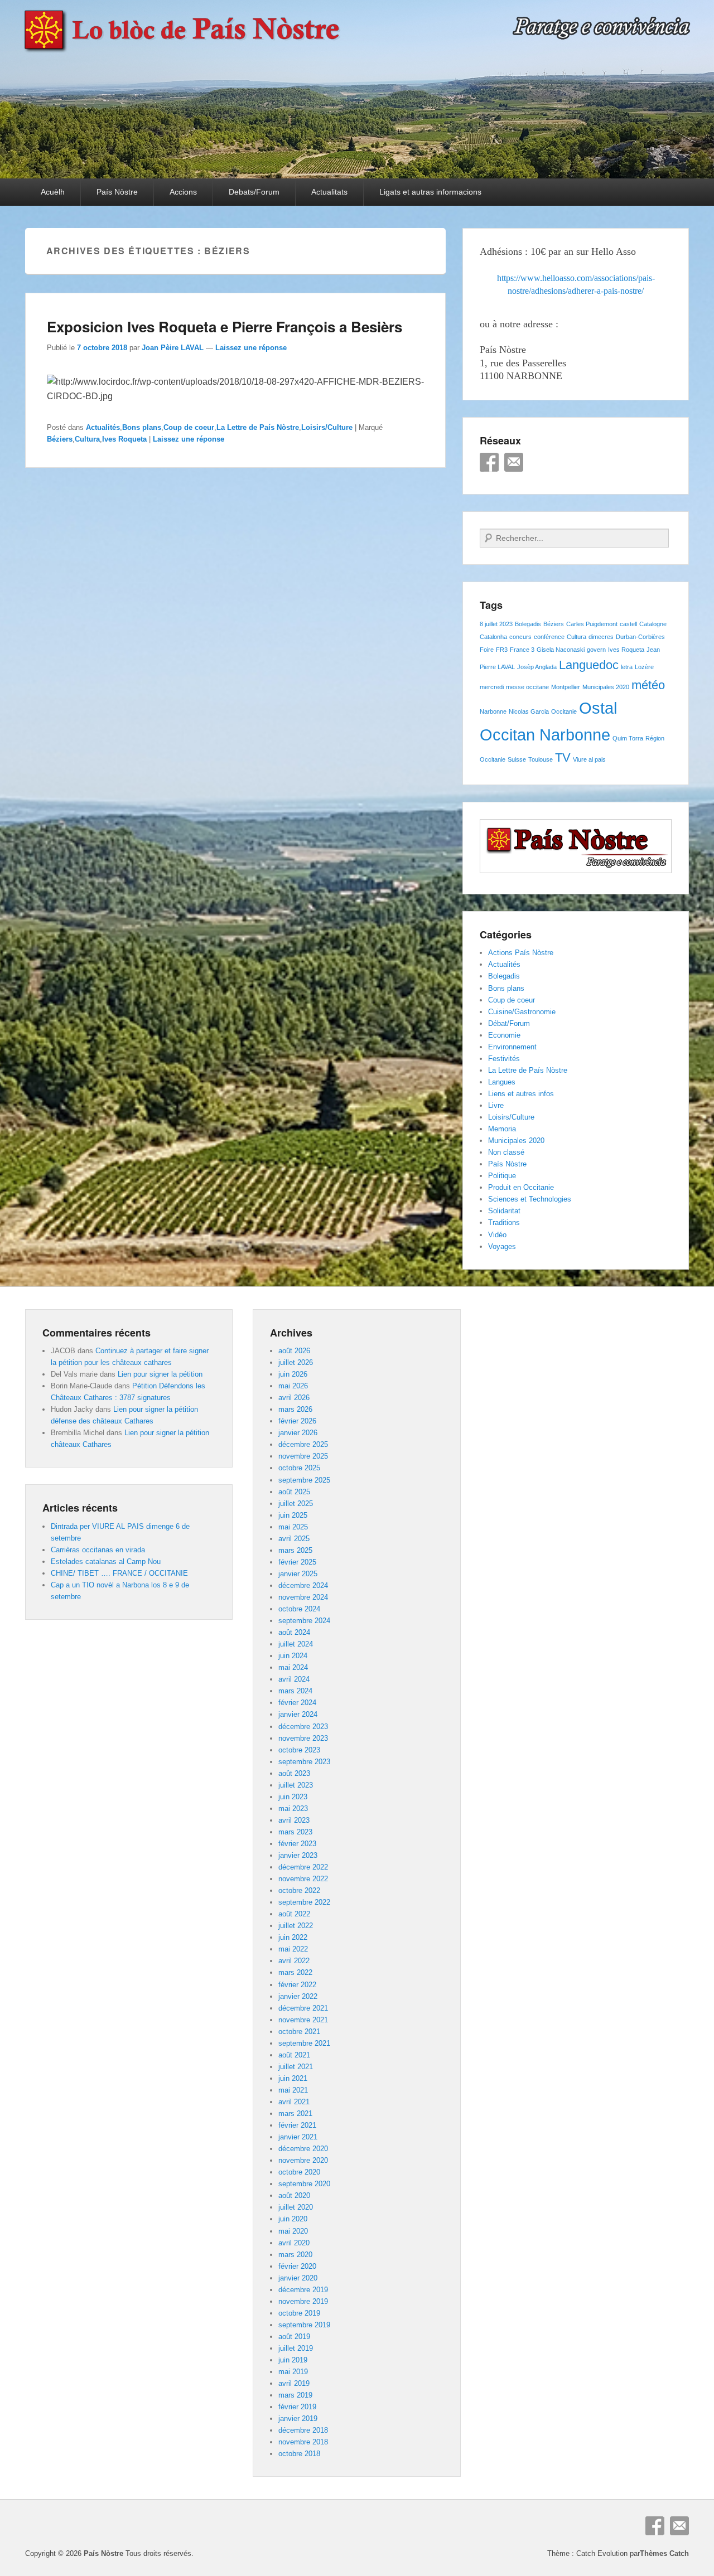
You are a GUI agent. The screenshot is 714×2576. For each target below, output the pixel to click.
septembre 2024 (304, 1621)
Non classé (506, 1152)
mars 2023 (295, 1832)
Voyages (502, 1246)
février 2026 (297, 1421)
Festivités (504, 1059)
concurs (520, 637)
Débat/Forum (509, 1023)
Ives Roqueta (124, 439)
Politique (502, 1176)
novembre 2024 (303, 1597)
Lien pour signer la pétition (160, 1374)
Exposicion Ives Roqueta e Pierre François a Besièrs (225, 326)
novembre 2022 (303, 1879)
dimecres (601, 637)
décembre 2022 (303, 1867)
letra (627, 667)
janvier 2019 (298, 2418)
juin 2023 (293, 1797)
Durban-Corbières (640, 637)
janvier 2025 (298, 1574)
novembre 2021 (303, 2020)
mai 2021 (293, 2090)
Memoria (502, 1129)
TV (563, 757)
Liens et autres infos (521, 1094)
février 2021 (297, 2125)
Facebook (489, 462)
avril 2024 (294, 1679)
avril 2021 (294, 2102)
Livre (496, 1105)
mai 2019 (293, 2372)
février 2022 (297, 1985)
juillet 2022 (296, 1926)
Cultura (87, 439)
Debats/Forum (254, 192)
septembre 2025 (304, 1480)
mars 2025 (295, 1550)
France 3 (522, 650)
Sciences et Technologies (530, 1199)
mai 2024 (293, 1667)
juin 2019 (293, 2360)
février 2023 (297, 1844)
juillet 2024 (296, 1644)
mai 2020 (293, 2231)
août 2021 (294, 2055)
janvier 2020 (298, 2278)
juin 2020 (293, 2219)
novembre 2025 (303, 1456)
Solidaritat (504, 1211)
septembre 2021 (304, 2043)
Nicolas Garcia (529, 711)
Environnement (512, 1047)
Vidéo (497, 1235)
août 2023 (294, 1773)
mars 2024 (295, 1691)
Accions (183, 192)
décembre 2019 (303, 2290)
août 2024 (294, 1632)
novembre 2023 (303, 1738)
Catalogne (653, 624)
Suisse (517, 759)
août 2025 (294, 1492)
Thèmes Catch (664, 2553)
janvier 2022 (298, 1996)
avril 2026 (294, 1398)
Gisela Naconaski (561, 650)
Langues (502, 1082)
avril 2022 (294, 1961)
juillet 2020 (296, 2207)
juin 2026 (293, 1374)
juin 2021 (293, 2078)
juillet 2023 (296, 1785)
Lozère (644, 667)
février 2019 (297, 2407)
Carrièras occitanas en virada (98, 1550)
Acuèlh (53, 192)
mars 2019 (295, 2395)
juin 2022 (293, 1937)
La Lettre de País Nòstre (258, 427)
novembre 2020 (303, 2160)
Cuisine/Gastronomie (522, 1012)
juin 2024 (293, 1656)
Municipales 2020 (606, 687)
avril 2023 (294, 1820)
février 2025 (297, 1562)
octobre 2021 (299, 2032)
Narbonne (493, 711)
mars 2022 (295, 1972)
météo (648, 685)
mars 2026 (295, 1409)
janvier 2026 (298, 1433)
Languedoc (589, 665)
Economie (504, 1035)
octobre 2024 (299, 1609)
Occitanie (564, 711)
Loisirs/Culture (327, 427)
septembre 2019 (304, 2325)
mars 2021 (295, 2113)
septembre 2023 (304, 1762)
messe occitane (527, 687)
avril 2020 (294, 2243)
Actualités (103, 427)
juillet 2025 (296, 1504)
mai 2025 (293, 1527)
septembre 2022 (304, 1902)
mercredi (492, 687)
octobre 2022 (299, 1890)
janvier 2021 (298, 2137)
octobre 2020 (299, 2172)
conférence (549, 637)
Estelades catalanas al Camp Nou (106, 1561)
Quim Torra (628, 738)
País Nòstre (117, 192)
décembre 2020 (303, 2149)
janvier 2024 (298, 1714)
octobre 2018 (299, 2454)
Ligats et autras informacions (430, 192)
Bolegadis (528, 624)
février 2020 (297, 2266)
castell (628, 624)
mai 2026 (293, 1386)
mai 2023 (293, 1808)
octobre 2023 (299, 1750)
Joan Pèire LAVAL (173, 348)
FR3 (502, 650)
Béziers (60, 439)
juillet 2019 (296, 2348)
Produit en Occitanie (521, 1187)
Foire (487, 650)
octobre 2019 (299, 2313)
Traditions (504, 1222)
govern (596, 650)
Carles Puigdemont (592, 624)
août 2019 (294, 2337)
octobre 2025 (299, 1468)
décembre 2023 (303, 1727)
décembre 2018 (303, 2430)
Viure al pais (589, 759)
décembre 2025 (303, 1444)
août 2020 (294, 2195)
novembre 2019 (303, 2301)
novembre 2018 (303, 2442)
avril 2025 (294, 1539)
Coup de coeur (189, 427)
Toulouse (541, 759)
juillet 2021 (296, 2067)
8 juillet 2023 (496, 624)
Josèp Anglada (537, 667)
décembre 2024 (303, 1585)
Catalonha (493, 637)
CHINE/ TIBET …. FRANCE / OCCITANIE (119, 1573)
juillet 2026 (296, 1362)
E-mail (514, 462)
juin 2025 (293, 1515)
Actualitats (329, 192)
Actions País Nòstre (521, 953)
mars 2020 (295, 2255)
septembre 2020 (304, 2184)
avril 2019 (294, 2383)
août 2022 (294, 1914)
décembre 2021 (303, 2008)
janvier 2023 (298, 1855)
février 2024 (297, 1703)
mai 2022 (293, 1949)
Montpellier (566, 687)
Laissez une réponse (251, 348)
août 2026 (294, 1351)
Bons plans (142, 427)
